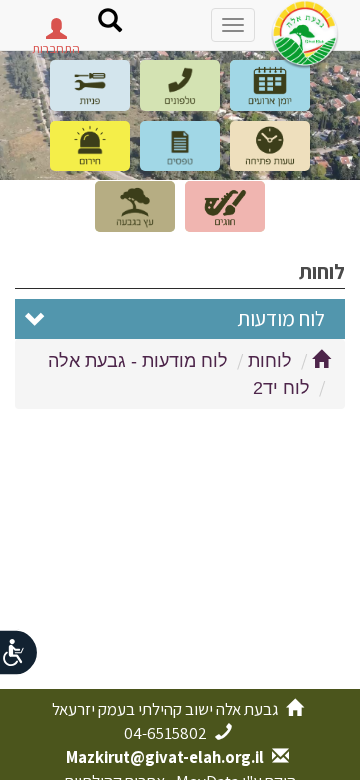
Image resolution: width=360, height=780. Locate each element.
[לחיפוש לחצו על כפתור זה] (110, 23)
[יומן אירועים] (270, 85)
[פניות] (90, 85)
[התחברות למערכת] (56, 33)
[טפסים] (180, 146)
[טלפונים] (180, 85)
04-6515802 (167, 733)
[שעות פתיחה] (270, 146)
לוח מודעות (281, 318)
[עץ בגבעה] (135, 206)
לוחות (270, 361)
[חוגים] (225, 206)
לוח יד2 (281, 388)
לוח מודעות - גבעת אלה (138, 361)
